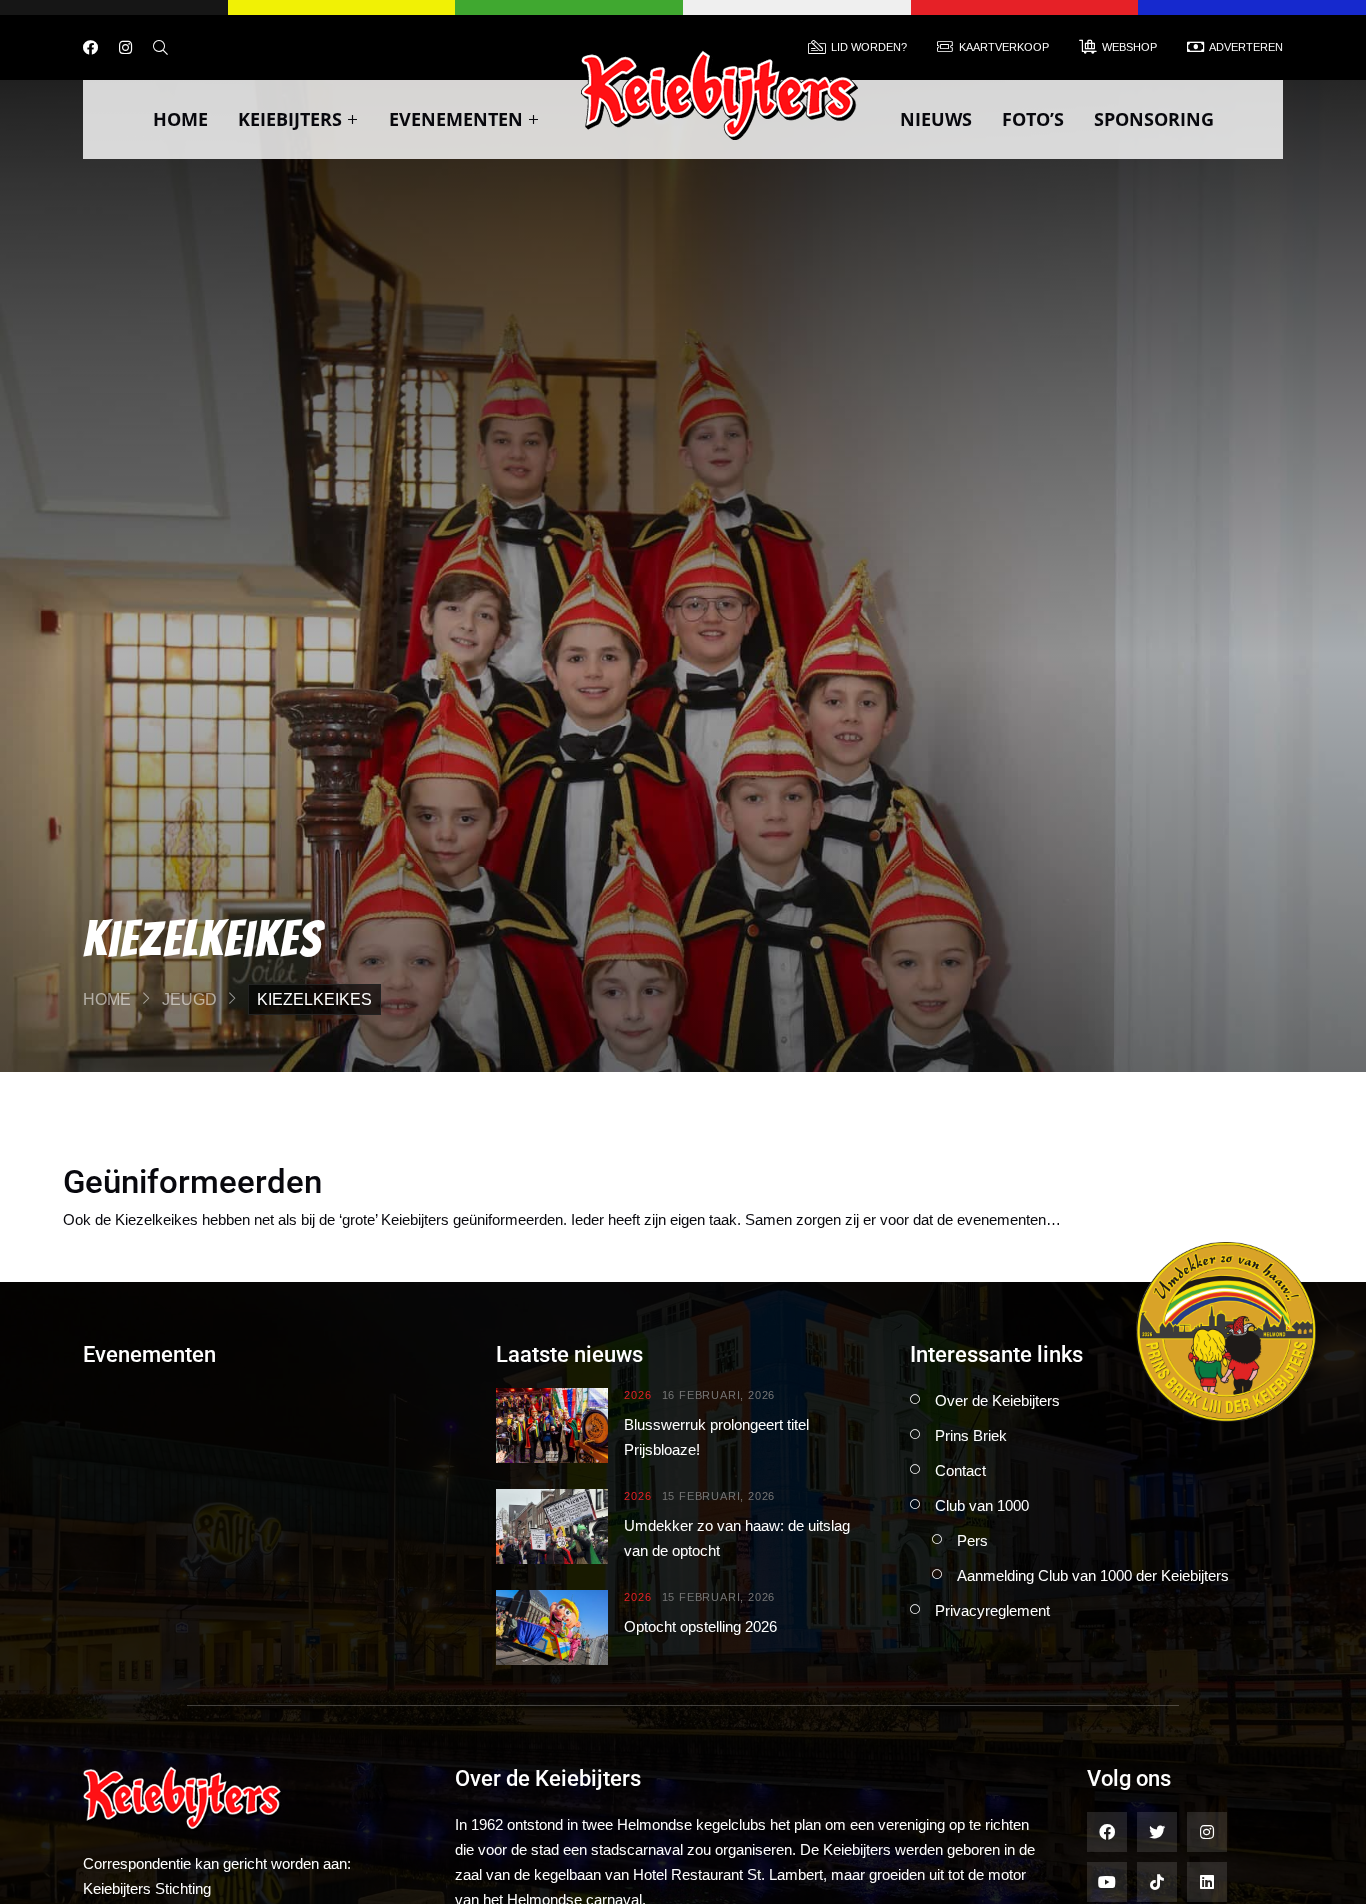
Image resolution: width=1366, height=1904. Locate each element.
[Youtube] (1107, 1882)
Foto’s (1033, 119)
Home (180, 119)
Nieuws (936, 119)
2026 (637, 1395)
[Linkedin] (1207, 1882)
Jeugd (189, 999)
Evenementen (456, 119)
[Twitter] (1157, 1832)
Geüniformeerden (192, 1181)
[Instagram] (125, 47)
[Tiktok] (1157, 1882)
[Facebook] (90, 47)
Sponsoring (1154, 119)
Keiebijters (290, 119)
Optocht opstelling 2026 (700, 1626)
